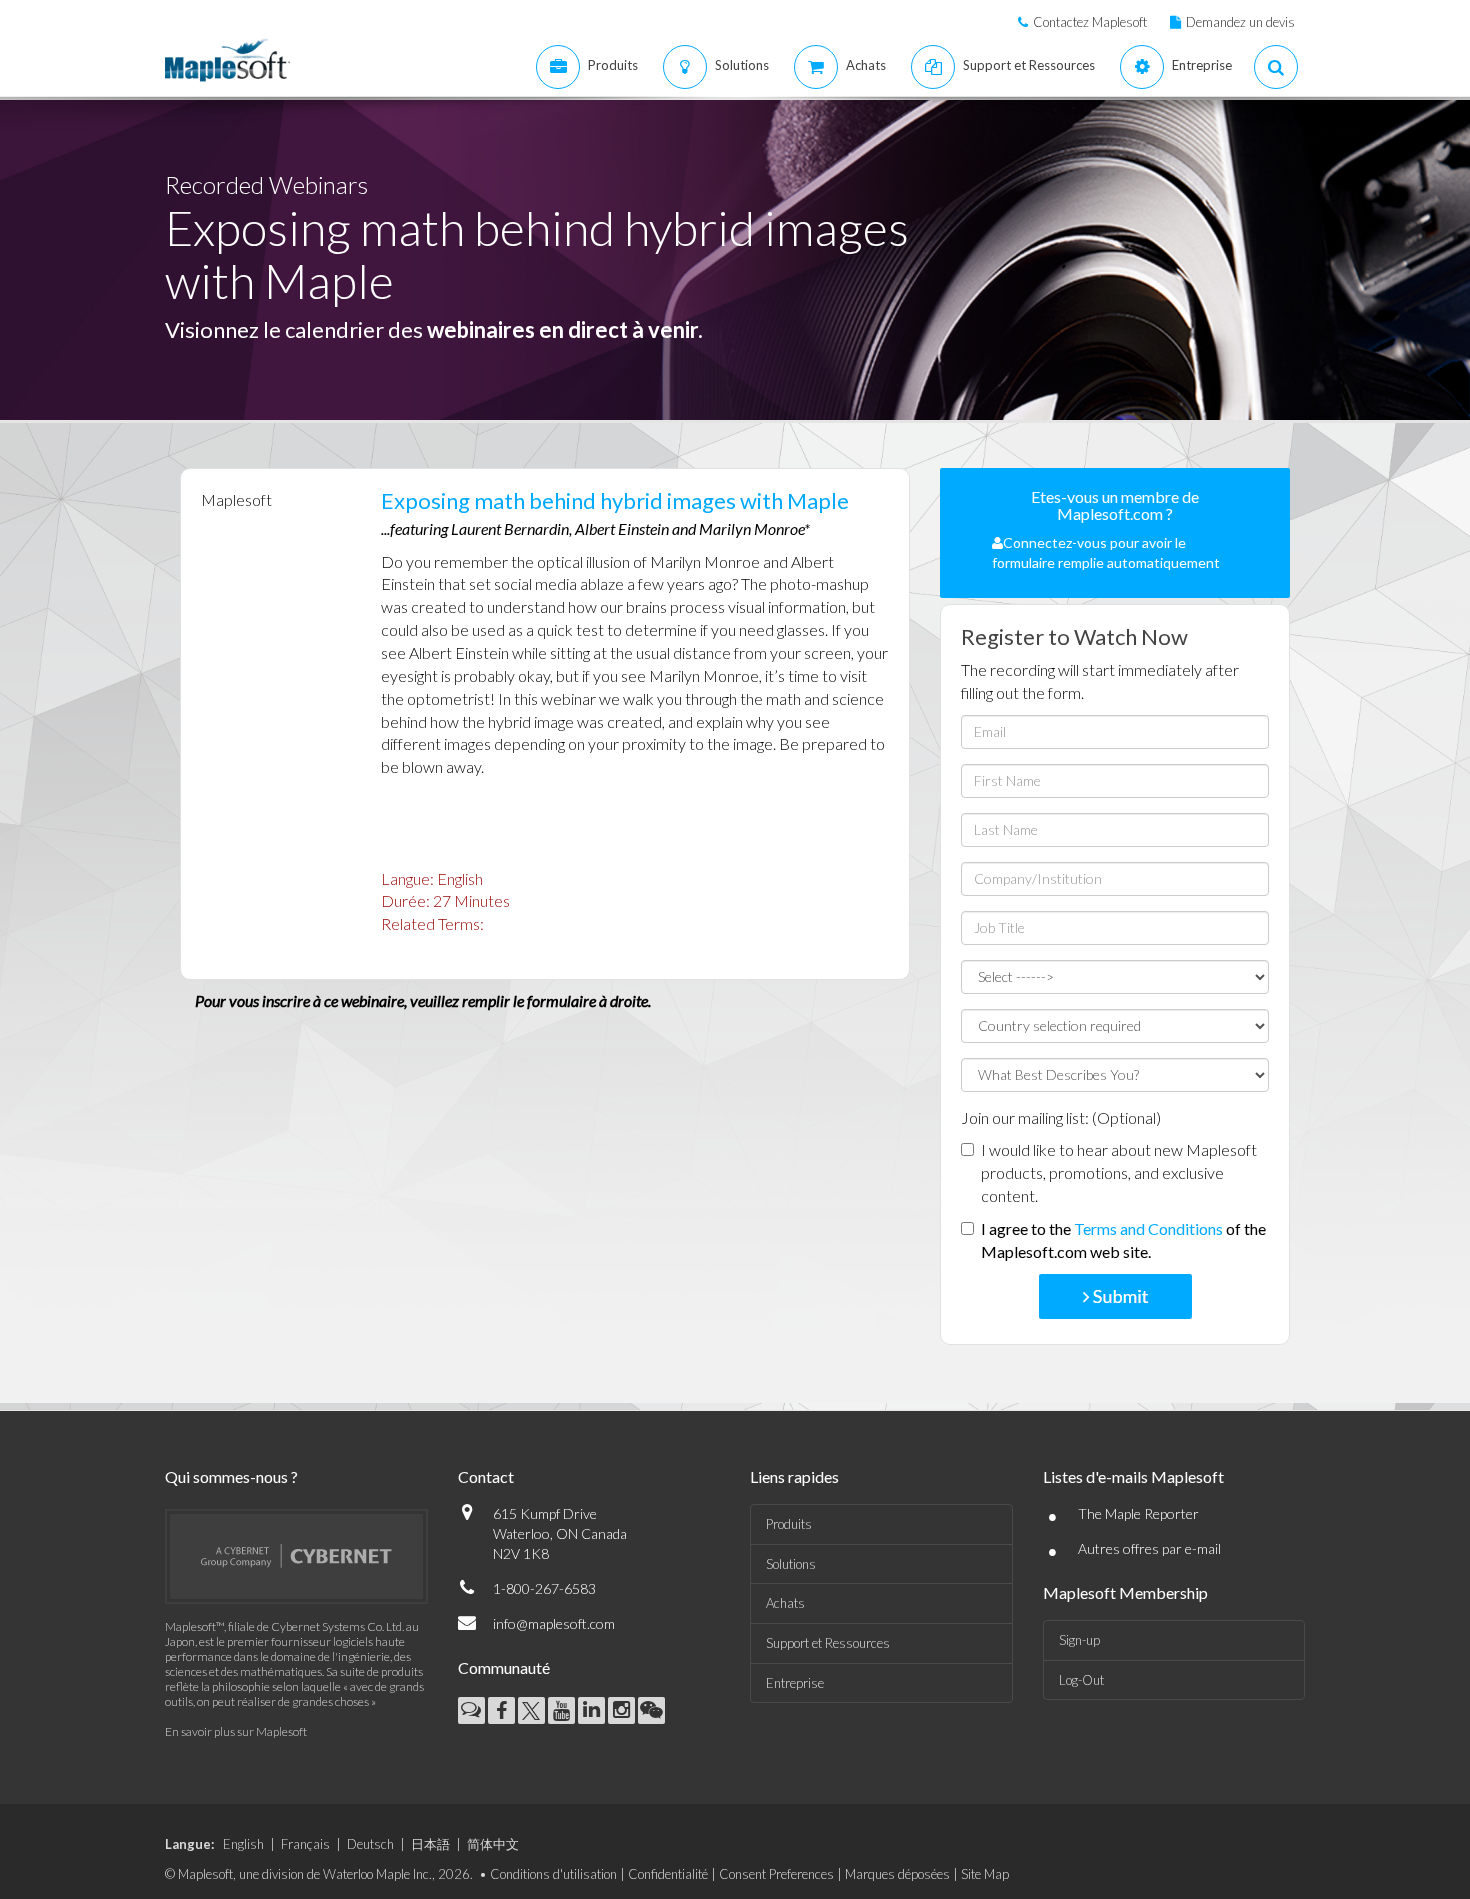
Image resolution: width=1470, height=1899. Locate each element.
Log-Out (1081, 1680)
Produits (789, 1524)
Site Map (985, 1874)
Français (305, 1844)
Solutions (791, 1564)
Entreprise (795, 1683)
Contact (486, 1476)
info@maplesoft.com (554, 1623)
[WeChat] (651, 1710)
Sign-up (1079, 1640)
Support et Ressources (828, 1643)
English (243, 1844)
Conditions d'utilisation (553, 1874)
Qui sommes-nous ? (231, 1476)
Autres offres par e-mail (1149, 1548)
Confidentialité (668, 1874)
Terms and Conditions (1148, 1228)
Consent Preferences (776, 1874)
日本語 (430, 1844)
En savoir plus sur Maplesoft (236, 1731)
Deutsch (370, 1844)
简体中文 (493, 1844)
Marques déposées (897, 1874)
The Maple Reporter (1138, 1513)
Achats (785, 1603)
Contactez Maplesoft (1090, 22)
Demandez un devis (1240, 22)
